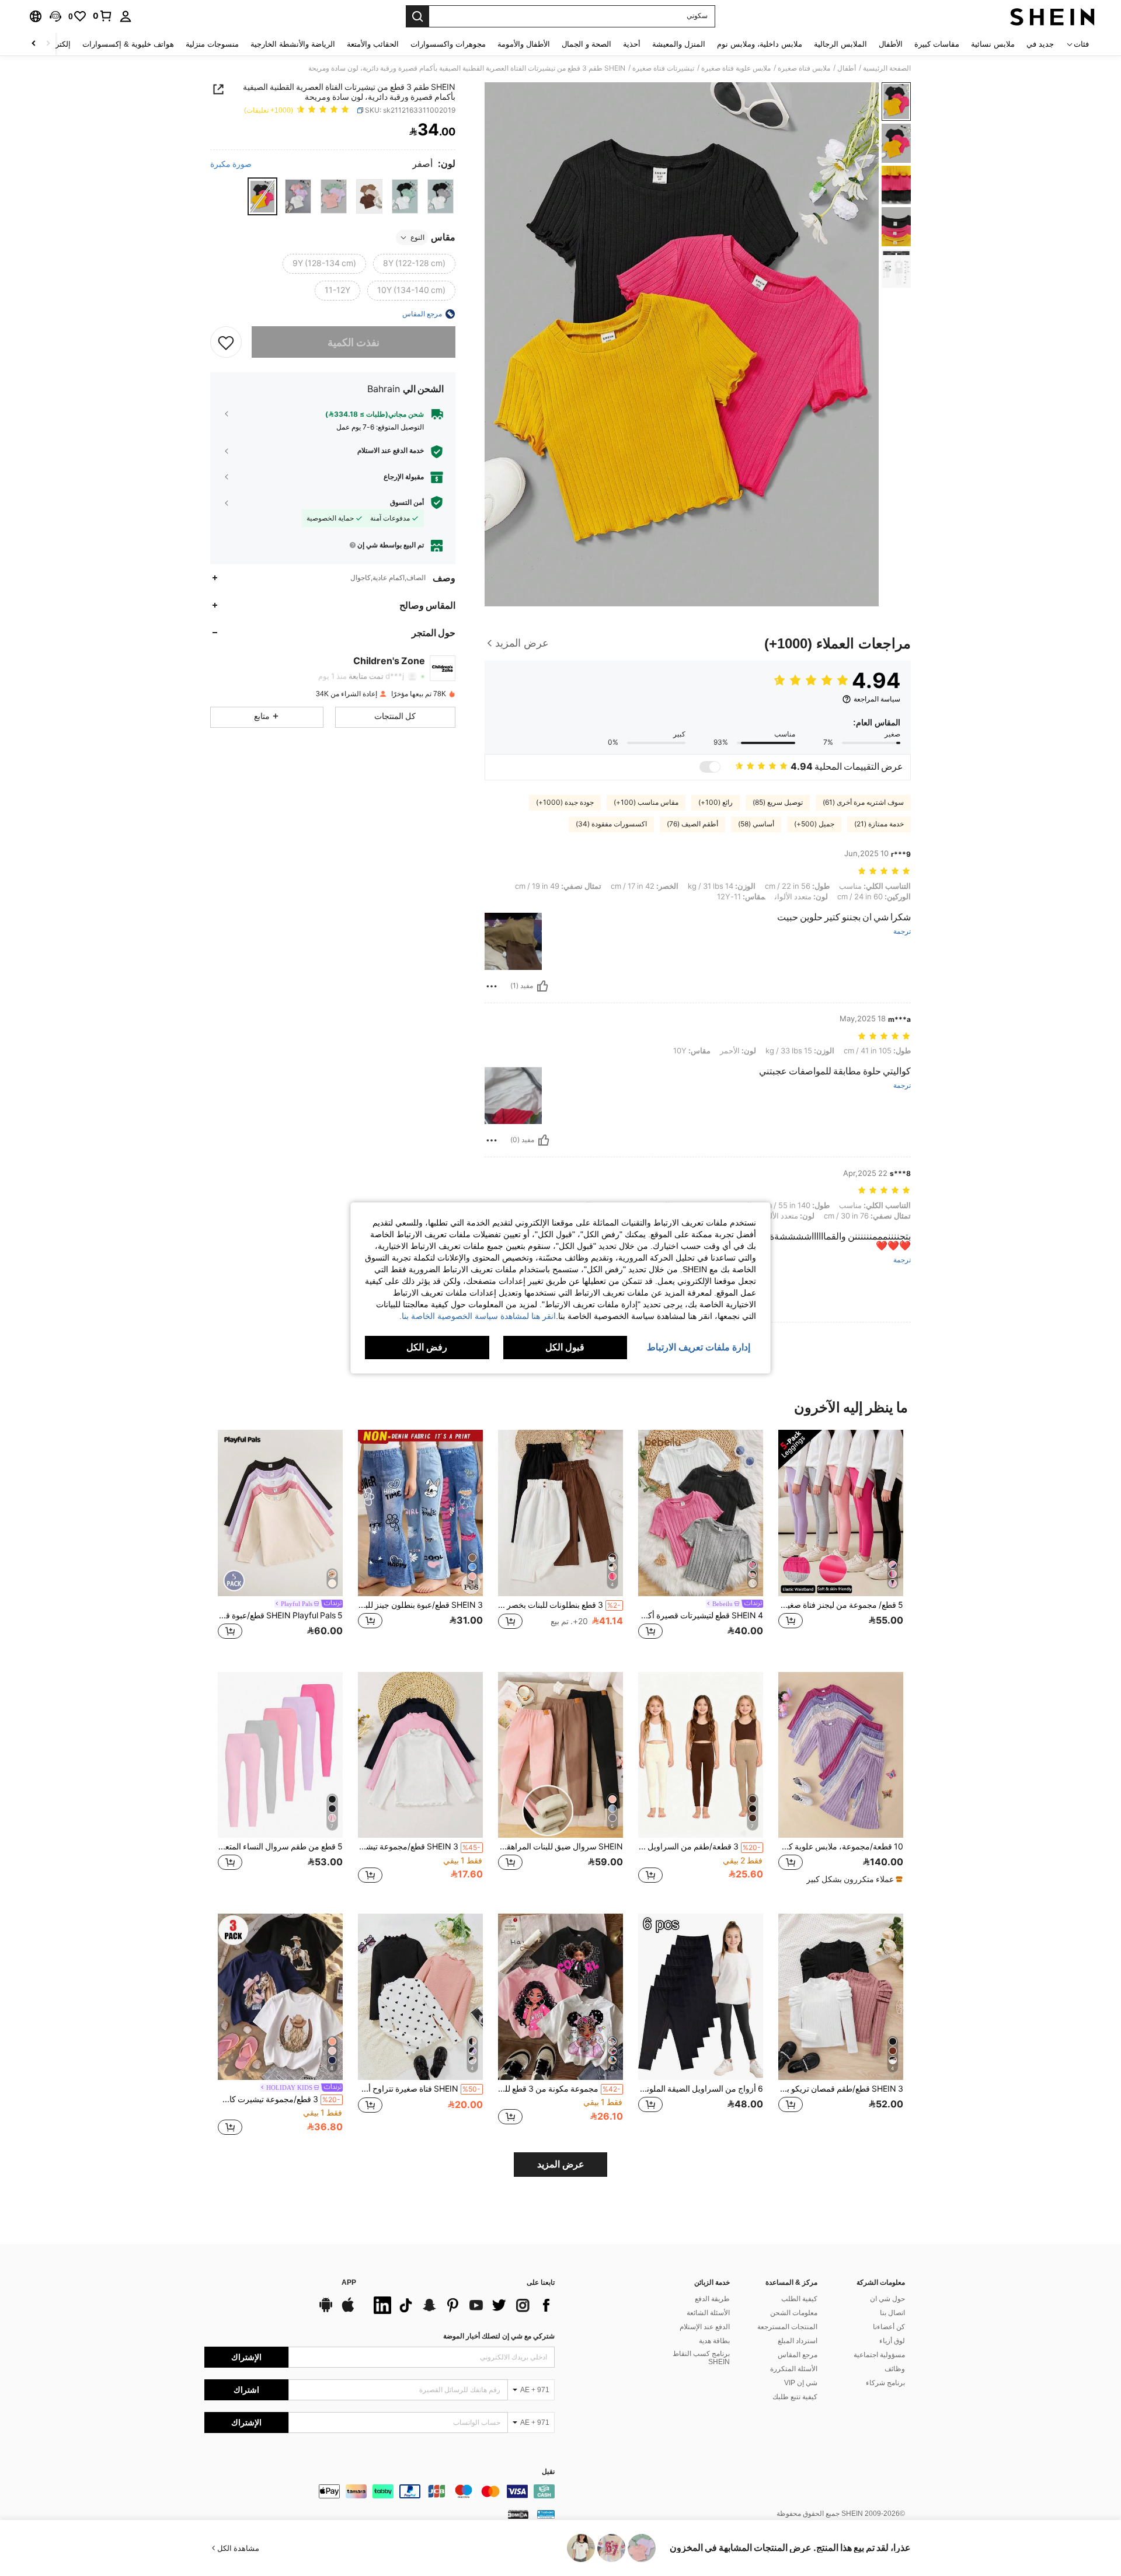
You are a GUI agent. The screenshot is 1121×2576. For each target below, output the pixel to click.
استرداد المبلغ (798, 2341)
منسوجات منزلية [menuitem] (212, 44)
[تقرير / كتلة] (492, 986)
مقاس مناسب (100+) (646, 802)
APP (349, 2283)
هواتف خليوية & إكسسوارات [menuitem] (128, 44)
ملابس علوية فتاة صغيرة (736, 68)
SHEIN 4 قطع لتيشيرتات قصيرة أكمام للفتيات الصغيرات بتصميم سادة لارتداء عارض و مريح (701, 1615)
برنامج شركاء (885, 2383)
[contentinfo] (380, 2491)
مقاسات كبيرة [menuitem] (937, 44)
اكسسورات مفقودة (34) (611, 824)
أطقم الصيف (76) (692, 824)
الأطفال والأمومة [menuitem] (524, 44)
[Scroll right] (34, 44)
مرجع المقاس (798, 2355)
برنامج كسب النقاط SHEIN (701, 2358)
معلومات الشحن (794, 2313)
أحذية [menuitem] (632, 44)
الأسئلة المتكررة (794, 2369)
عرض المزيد (561, 2164)
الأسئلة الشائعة (708, 2313)
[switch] (710, 767)
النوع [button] (417, 238)
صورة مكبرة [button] (231, 163)
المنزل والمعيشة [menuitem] (679, 44)
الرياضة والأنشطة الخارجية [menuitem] (293, 44)
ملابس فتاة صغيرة (804, 68)
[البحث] (417, 16)
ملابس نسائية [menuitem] (993, 44)
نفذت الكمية (354, 342)
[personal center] (126, 16)
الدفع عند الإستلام (705, 2327)
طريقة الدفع (712, 2299)
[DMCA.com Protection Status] (518, 2514)
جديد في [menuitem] (1040, 44)
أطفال (847, 68)
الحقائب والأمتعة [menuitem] (373, 44)
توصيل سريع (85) (778, 802)
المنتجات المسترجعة (787, 2327)
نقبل (548, 2472)
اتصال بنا (892, 2313)
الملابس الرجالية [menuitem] (840, 44)
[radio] (441, 196)
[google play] (326, 2310)
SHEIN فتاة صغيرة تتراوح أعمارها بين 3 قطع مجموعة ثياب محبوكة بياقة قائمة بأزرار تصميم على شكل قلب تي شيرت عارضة (419, 2089)
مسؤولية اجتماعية (879, 2355)
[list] (461, 2305)
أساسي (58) (756, 824)
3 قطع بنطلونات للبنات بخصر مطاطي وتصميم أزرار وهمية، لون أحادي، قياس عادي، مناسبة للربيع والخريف (559, 1605)
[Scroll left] (48, 44)
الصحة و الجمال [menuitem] (586, 44)
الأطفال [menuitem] (891, 44)
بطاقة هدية (714, 2341)
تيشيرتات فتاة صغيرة (663, 68)
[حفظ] (226, 342)
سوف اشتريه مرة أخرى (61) (863, 802)
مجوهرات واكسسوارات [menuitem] (448, 44)
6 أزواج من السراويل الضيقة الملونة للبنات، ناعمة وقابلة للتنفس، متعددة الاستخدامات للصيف (701, 2089)
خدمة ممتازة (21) (879, 824)
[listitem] (841, 1542)
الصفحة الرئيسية (887, 68)
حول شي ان (887, 2299)
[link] (103, 16)
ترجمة (902, 932)
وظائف (895, 2369)
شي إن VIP (801, 2383)
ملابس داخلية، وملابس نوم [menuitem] (760, 44)
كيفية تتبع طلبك (795, 2397)
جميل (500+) (814, 824)
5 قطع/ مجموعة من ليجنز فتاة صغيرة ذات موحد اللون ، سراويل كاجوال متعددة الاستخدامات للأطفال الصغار (841, 1605)
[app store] (348, 2310)
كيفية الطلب (799, 2299)
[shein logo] (1052, 16)
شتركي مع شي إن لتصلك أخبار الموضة (499, 2336)
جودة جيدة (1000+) (565, 802)
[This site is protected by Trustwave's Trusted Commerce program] (546, 2514)
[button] (55, 16)
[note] (853, 1879)
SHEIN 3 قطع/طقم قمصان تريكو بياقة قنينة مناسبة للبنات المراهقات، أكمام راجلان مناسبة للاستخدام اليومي (841, 2089)
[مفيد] (542, 986)
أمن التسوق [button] (407, 502)
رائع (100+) (716, 802)
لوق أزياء (892, 2341)
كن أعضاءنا (889, 2327)
